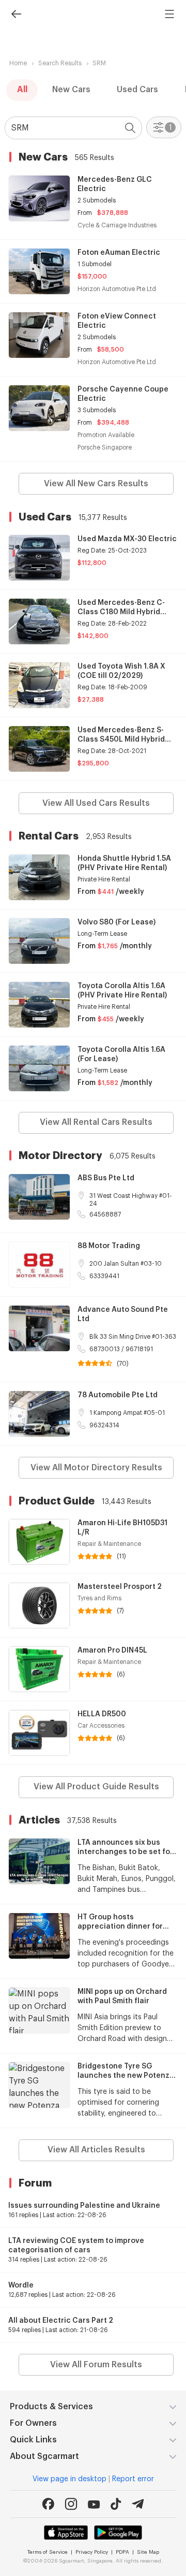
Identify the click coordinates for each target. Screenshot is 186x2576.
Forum (35, 2183)
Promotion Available (106, 435)
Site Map (148, 2552)
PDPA (122, 2552)
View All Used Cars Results (96, 803)
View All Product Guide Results (96, 1787)
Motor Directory (60, 1155)
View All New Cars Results (96, 484)
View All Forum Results (96, 2365)
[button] (133, 128)
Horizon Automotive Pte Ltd (117, 289)
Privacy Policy (92, 2552)
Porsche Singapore (105, 447)
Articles (39, 1820)
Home (18, 63)
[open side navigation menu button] (169, 14)
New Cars (71, 90)
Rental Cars (49, 836)
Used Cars (137, 90)
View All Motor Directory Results (96, 1468)
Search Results (60, 63)
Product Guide (57, 1501)
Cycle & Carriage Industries (117, 225)
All (22, 90)
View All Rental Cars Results (96, 1122)
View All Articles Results (96, 2150)
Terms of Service (48, 2552)
